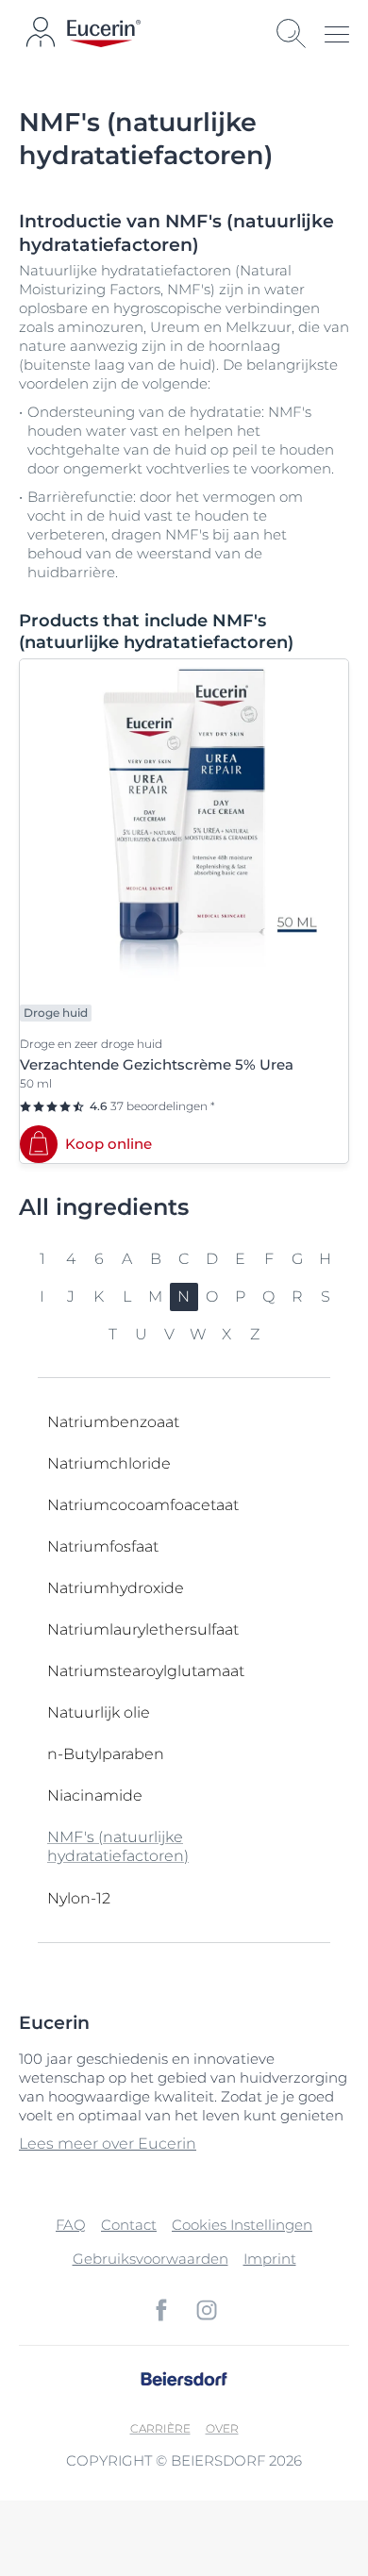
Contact (129, 2225)
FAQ (71, 2225)
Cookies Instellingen (242, 2225)
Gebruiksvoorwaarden (151, 2259)
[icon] (161, 2310)
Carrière (160, 2428)
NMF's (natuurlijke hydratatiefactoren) (118, 1846)
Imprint (270, 2259)
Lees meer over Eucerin (108, 2144)
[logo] (104, 33)
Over (222, 2428)
